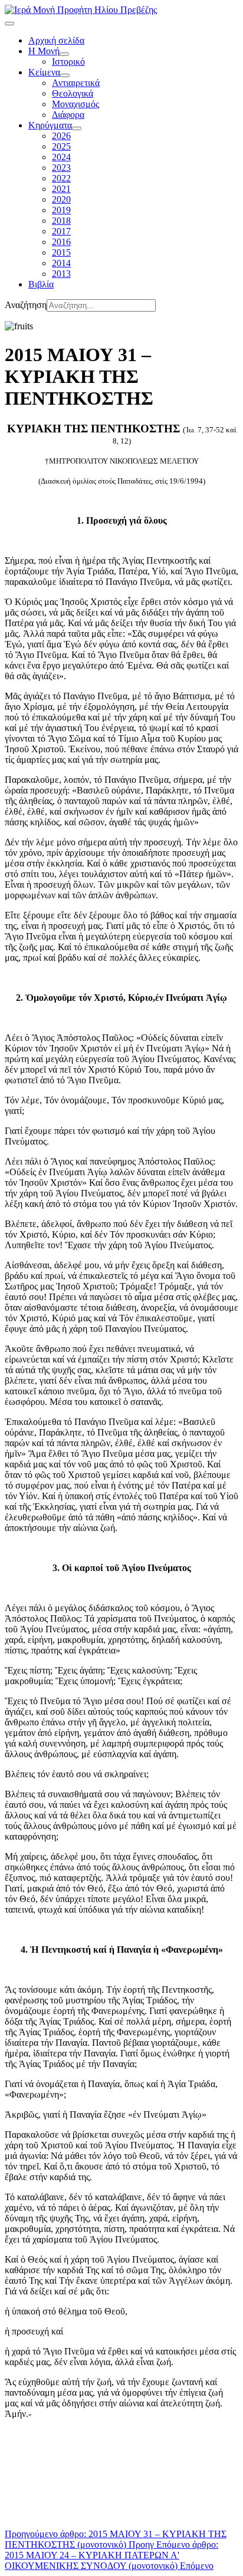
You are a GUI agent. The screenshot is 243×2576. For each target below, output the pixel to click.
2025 (61, 146)
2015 (61, 252)
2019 (61, 210)
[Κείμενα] (65, 75)
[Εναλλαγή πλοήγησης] (9, 24)
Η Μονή (44, 51)
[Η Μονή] (64, 54)
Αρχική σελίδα (56, 40)
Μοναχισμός (75, 104)
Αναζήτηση (26, 305)
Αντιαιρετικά (76, 83)
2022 (61, 178)
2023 (61, 168)
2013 (61, 274)
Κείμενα (44, 72)
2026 (61, 136)
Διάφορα (68, 115)
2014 (61, 263)
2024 (61, 157)
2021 (61, 189)
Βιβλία (41, 284)
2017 (61, 231)
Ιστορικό (68, 62)
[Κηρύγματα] (77, 128)
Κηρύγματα (50, 125)
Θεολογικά (73, 93)
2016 (61, 242)
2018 (61, 221)
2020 (61, 199)
